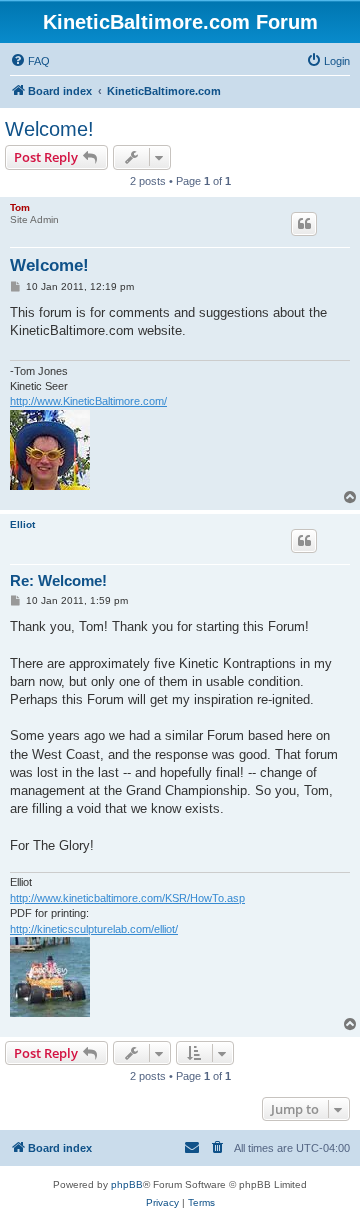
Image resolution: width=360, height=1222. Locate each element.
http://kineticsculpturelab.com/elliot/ (94, 929)
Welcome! (49, 129)
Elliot (22, 524)
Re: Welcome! (58, 580)
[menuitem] (30, 61)
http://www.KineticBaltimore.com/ (88, 401)
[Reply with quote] (304, 224)
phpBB (127, 1184)
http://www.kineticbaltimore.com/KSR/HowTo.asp (127, 898)
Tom (20, 207)
